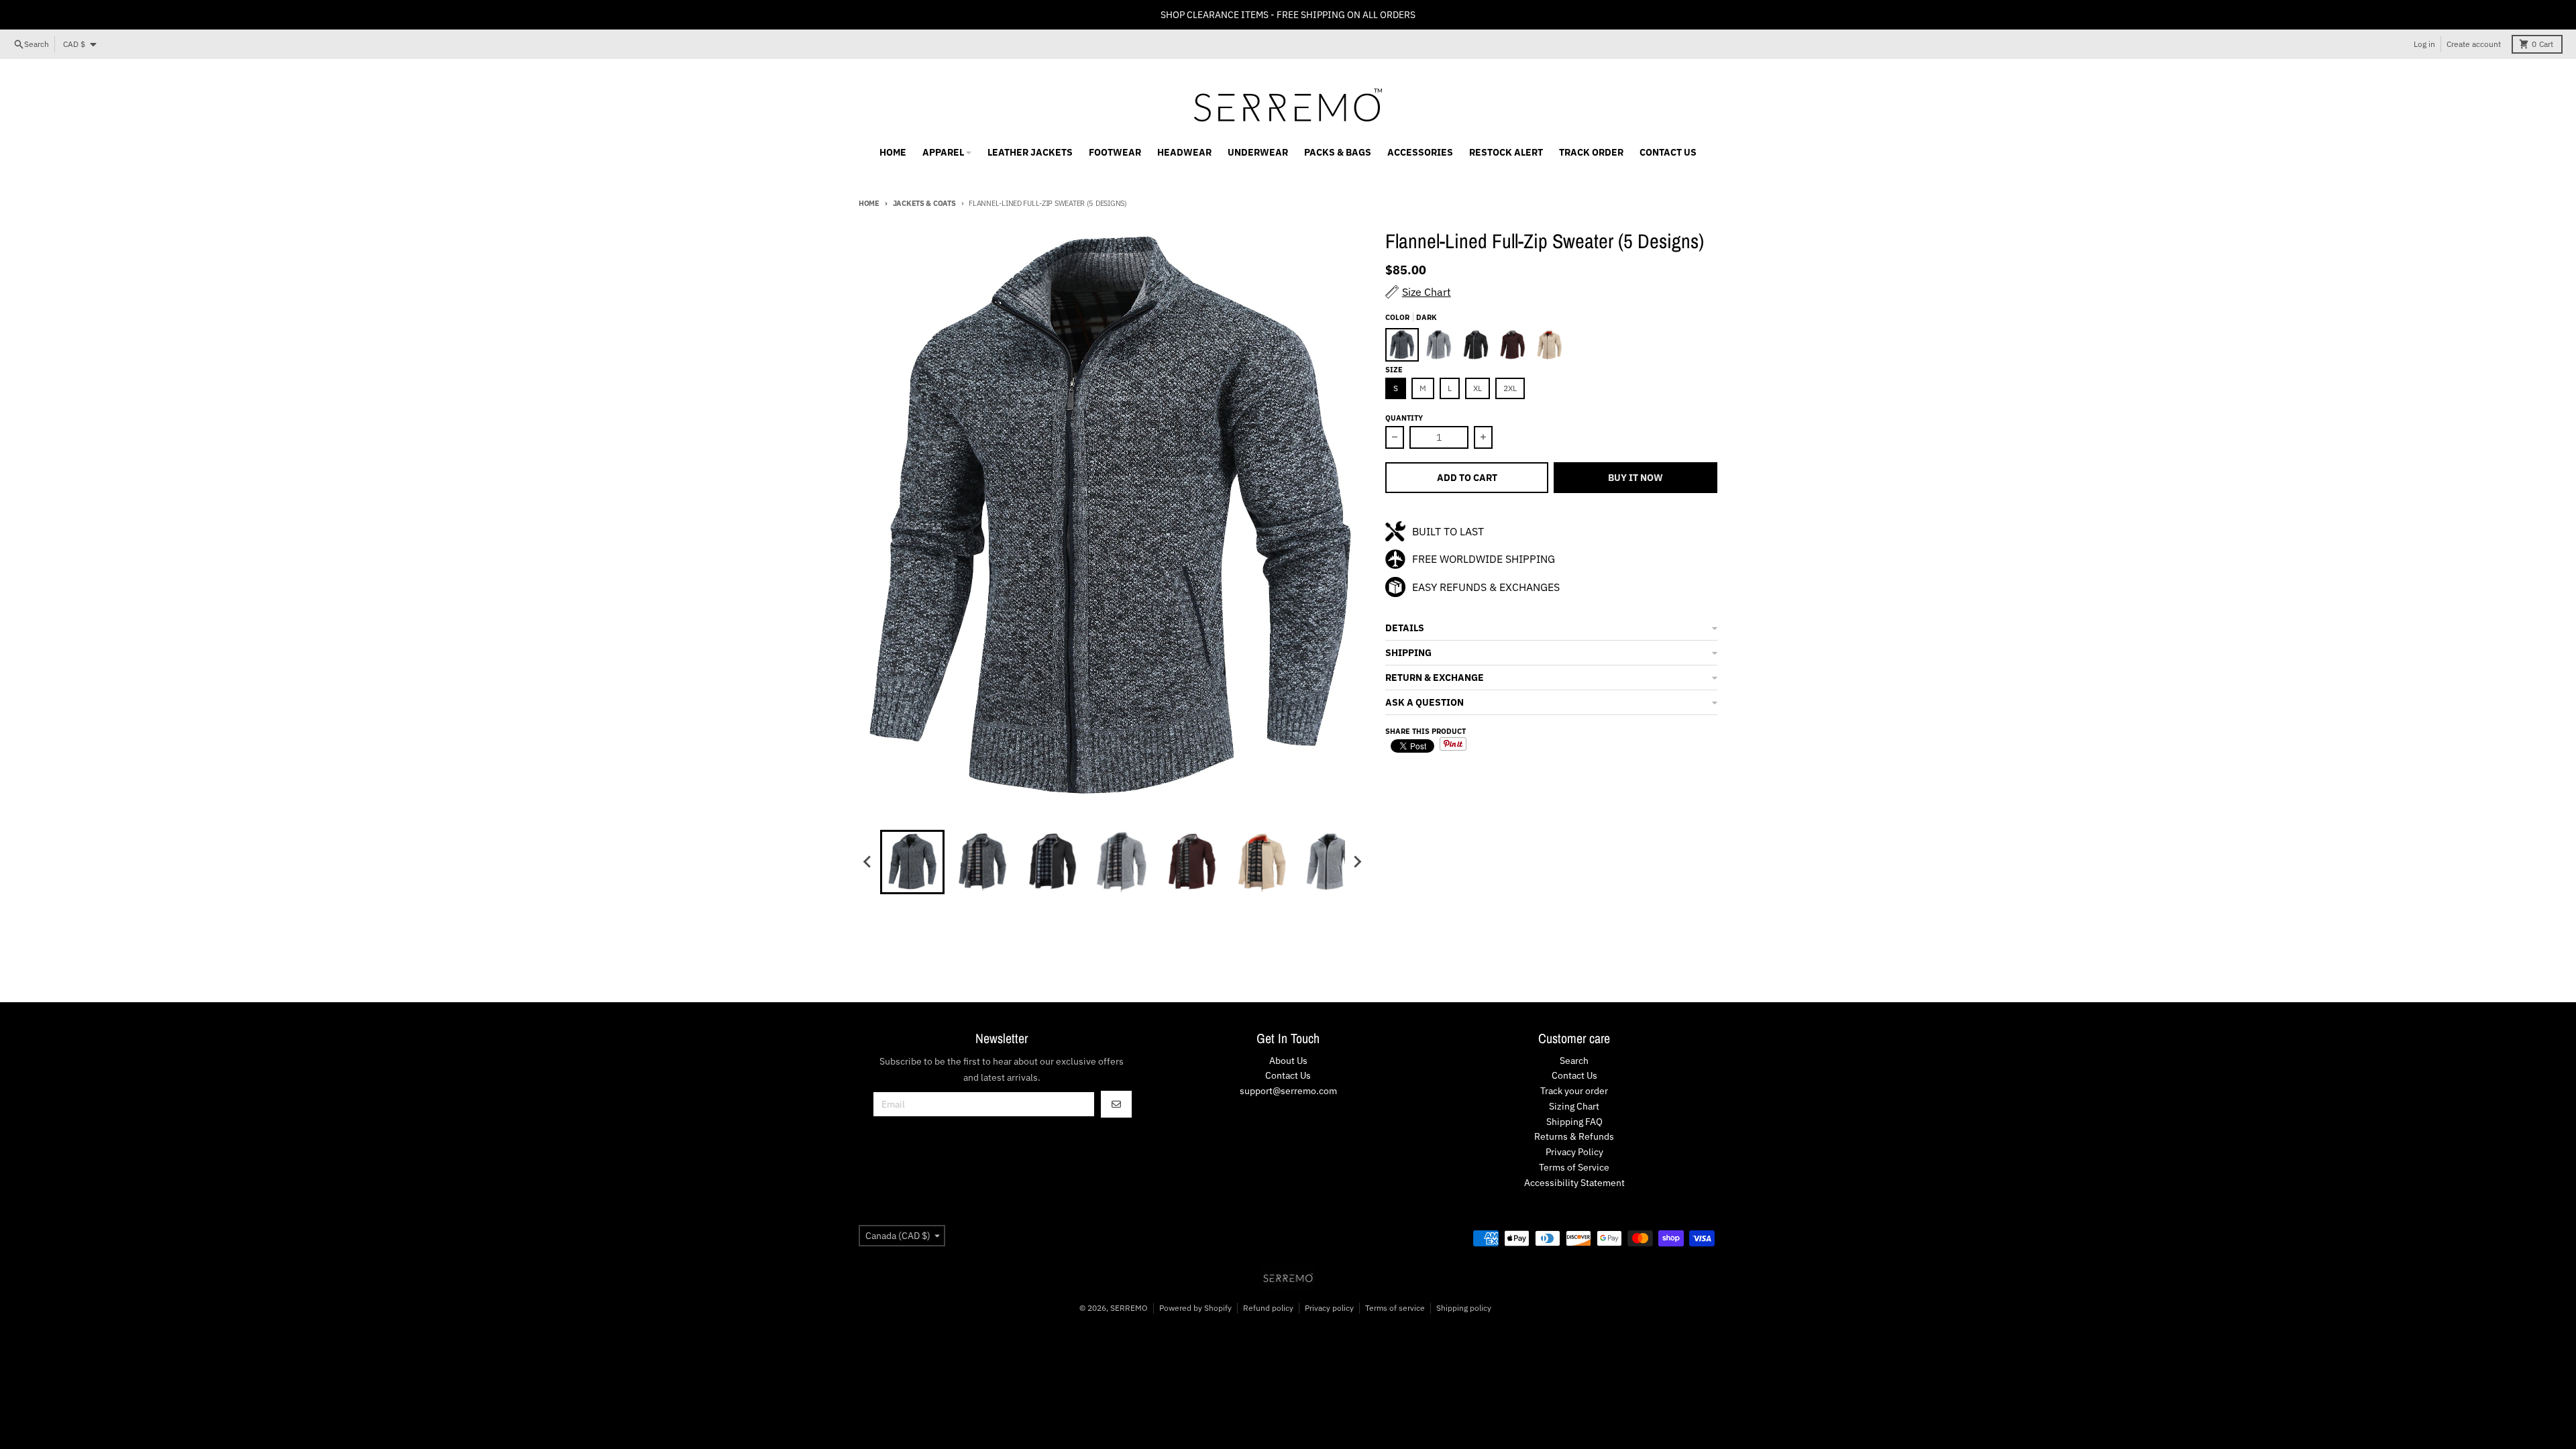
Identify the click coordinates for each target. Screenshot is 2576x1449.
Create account (2474, 44)
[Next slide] (1357, 862)
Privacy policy (1329, 1308)
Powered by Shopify (1195, 1308)
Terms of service (1395, 1308)
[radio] (1402, 345)
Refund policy (1268, 1308)
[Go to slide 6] (1261, 862)
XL (1478, 388)
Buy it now (1635, 478)
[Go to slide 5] (1191, 862)
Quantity (1404, 418)
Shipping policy (1464, 1308)
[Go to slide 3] (1052, 862)
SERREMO (1129, 1308)
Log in (2424, 44)
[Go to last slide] (868, 862)
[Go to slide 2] (982, 862)
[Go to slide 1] (912, 862)
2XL (1510, 388)
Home (869, 203)
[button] (1551, 628)
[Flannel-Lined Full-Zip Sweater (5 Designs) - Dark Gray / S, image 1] (1113, 520)
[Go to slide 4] (1122, 862)
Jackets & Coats (924, 203)
